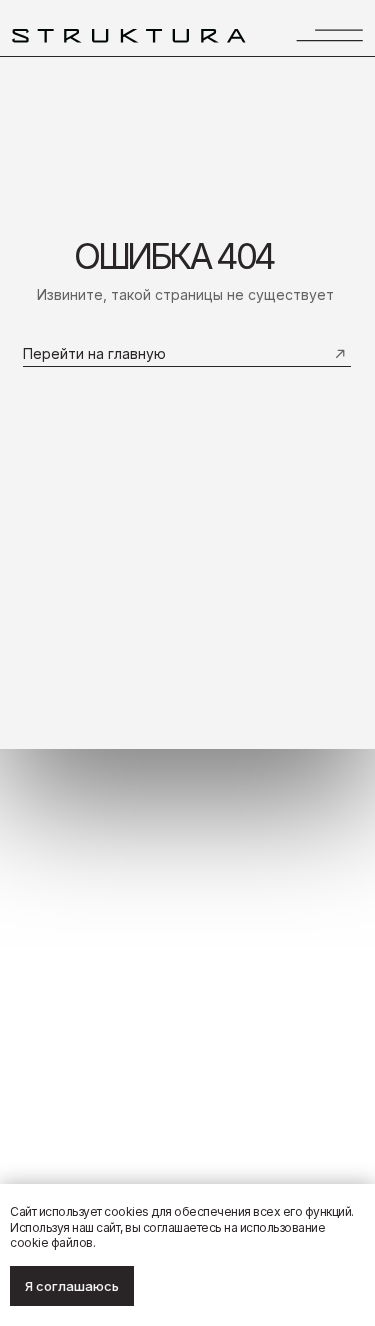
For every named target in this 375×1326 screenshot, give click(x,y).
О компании (47, 977)
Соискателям (51, 1047)
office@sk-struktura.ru (299, 999)
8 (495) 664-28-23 (310, 976)
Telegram (336, 1023)
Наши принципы (59, 1001)
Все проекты (49, 1024)
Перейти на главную (94, 353)
